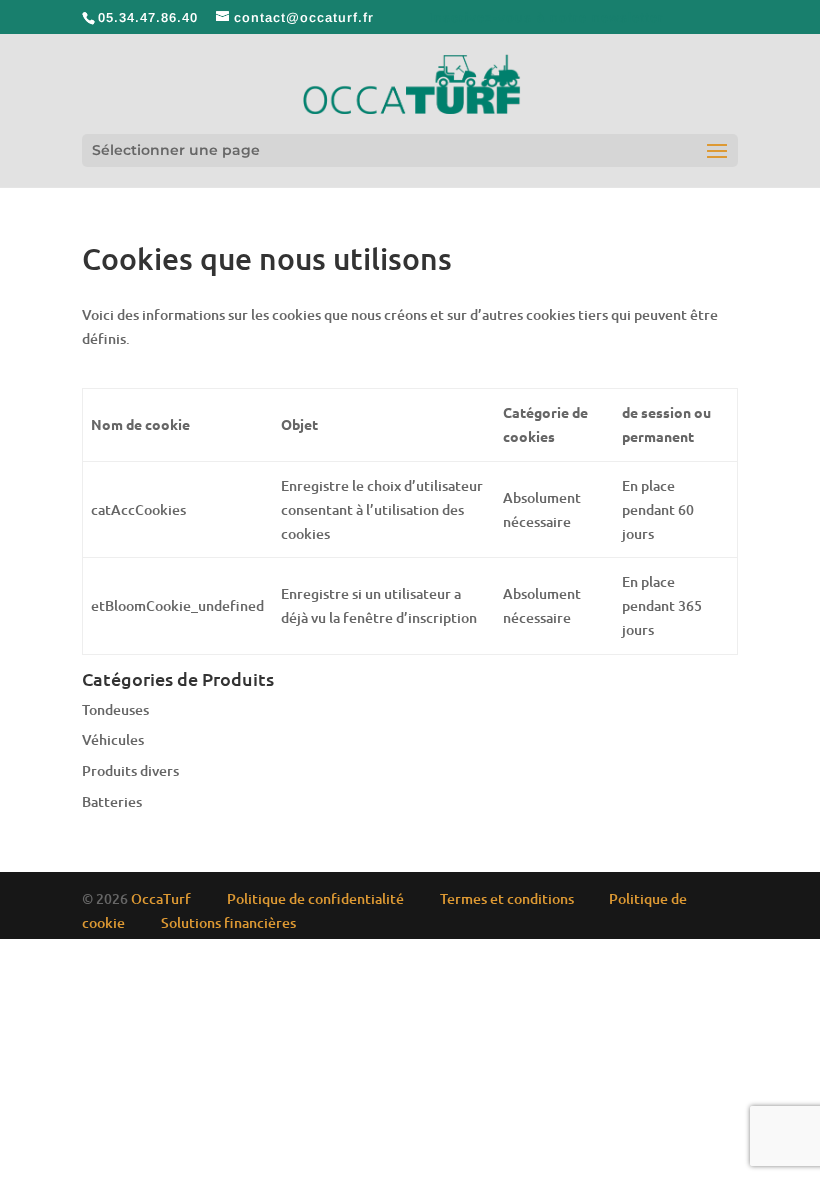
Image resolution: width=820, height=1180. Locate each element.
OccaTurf (161, 898)
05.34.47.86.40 (148, 17)
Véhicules (113, 739)
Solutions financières (228, 922)
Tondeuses (115, 709)
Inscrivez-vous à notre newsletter (546, 17)
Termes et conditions (507, 898)
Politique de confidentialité (315, 898)
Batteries (112, 801)
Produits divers (130, 770)
